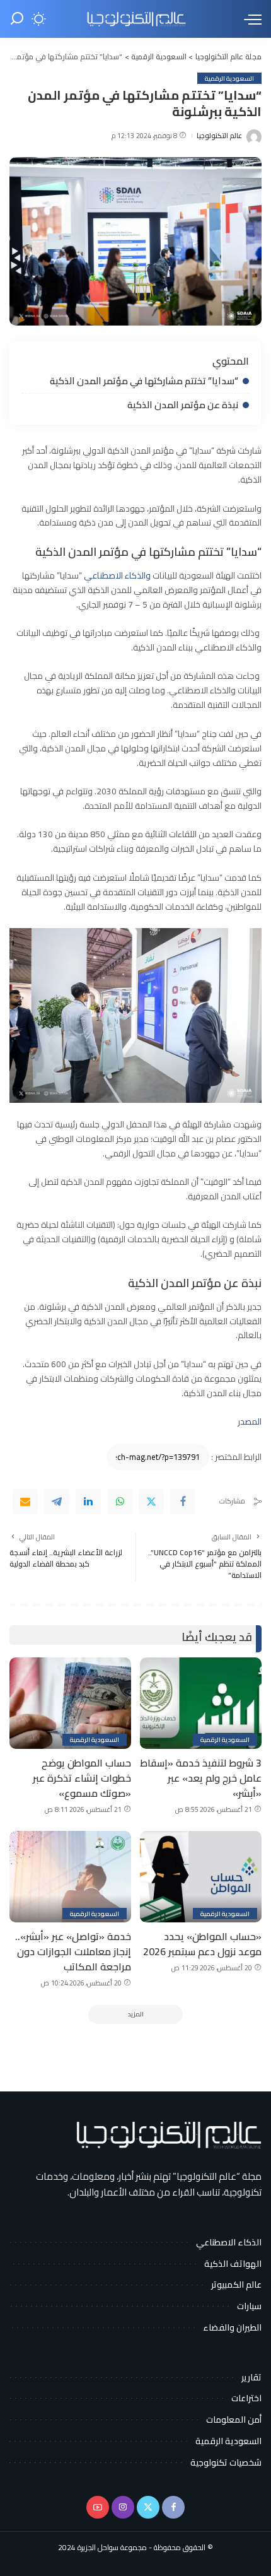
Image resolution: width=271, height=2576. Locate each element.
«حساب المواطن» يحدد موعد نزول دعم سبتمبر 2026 (202, 1944)
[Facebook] (183, 1502)
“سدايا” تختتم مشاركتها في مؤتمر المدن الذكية (144, 381)
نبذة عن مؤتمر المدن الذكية (182, 405)
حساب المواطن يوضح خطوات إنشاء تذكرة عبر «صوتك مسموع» (82, 1778)
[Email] (25, 1502)
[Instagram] (123, 2507)
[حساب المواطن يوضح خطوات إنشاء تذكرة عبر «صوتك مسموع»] (70, 1703)
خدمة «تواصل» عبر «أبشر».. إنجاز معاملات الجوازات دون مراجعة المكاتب (73, 1951)
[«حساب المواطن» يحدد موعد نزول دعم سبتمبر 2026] (201, 1877)
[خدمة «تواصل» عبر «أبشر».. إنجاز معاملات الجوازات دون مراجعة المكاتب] (70, 1877)
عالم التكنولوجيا (219, 136)
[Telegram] (57, 1502)
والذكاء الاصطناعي (117, 575)
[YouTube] (98, 2507)
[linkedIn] (88, 1502)
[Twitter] (151, 1502)
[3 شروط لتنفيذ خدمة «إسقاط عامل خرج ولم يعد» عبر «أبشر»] (201, 1703)
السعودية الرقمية (229, 78)
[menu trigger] (250, 19)
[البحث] (17, 19)
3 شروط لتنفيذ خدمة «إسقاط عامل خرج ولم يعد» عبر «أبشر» (201, 1778)
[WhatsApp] (120, 1502)
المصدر (250, 1421)
